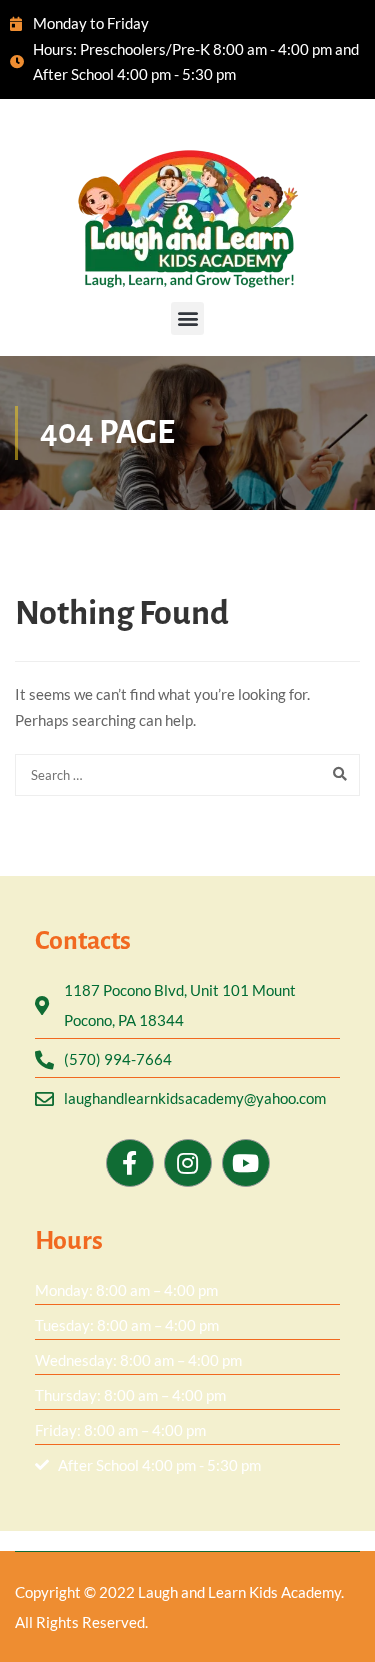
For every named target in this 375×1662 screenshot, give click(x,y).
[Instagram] (188, 1163)
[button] (187, 318)
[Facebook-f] (130, 1163)
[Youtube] (246, 1163)
